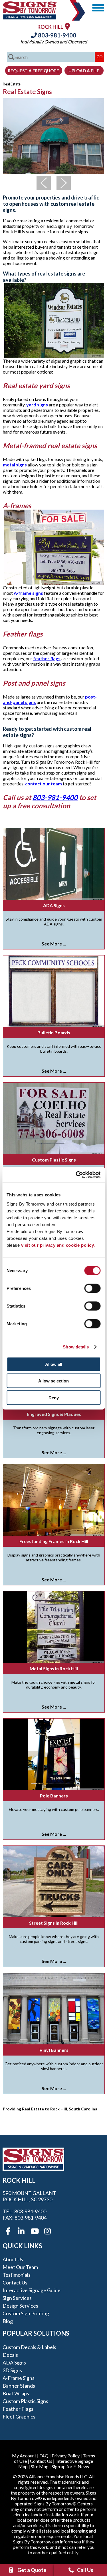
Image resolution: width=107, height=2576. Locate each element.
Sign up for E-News (70, 2466)
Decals (10, 2355)
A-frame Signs (19, 2378)
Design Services (20, 2306)
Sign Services (17, 2298)
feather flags (47, 658)
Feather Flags (18, 2409)
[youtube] (34, 2231)
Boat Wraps (16, 2393)
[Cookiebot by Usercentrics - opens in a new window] (76, 1175)
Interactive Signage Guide (32, 2290)
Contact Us (15, 2282)
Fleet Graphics (19, 2417)
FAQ (44, 2456)
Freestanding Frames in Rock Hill (54, 1541)
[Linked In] (21, 2231)
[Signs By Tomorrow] (30, 18)
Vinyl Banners (54, 2050)
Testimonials (17, 2275)
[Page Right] (64, 183)
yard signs (37, 405)
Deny (54, 1397)
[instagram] (47, 2231)
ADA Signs (54, 905)
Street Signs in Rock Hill (54, 1923)
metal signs (15, 465)
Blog (8, 2321)
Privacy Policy (66, 2456)
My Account (24, 2456)
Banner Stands (19, 2386)
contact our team (44, 784)
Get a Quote (32, 2570)
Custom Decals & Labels (29, 2347)
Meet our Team (20, 2267)
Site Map (40, 2466)
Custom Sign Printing (26, 2313)
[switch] (92, 1288)
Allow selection (53, 1381)
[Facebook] (8, 2231)
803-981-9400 (56, 35)
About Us (13, 2259)
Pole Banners (54, 1796)
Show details (76, 1347)
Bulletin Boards (54, 1032)
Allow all (54, 1364)
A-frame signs (28, 593)
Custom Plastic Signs (54, 1160)
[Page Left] (44, 183)
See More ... (54, 944)
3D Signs (12, 2370)
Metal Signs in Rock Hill (54, 1668)
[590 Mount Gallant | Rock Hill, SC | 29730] (67, 26)
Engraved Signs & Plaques (54, 1414)
